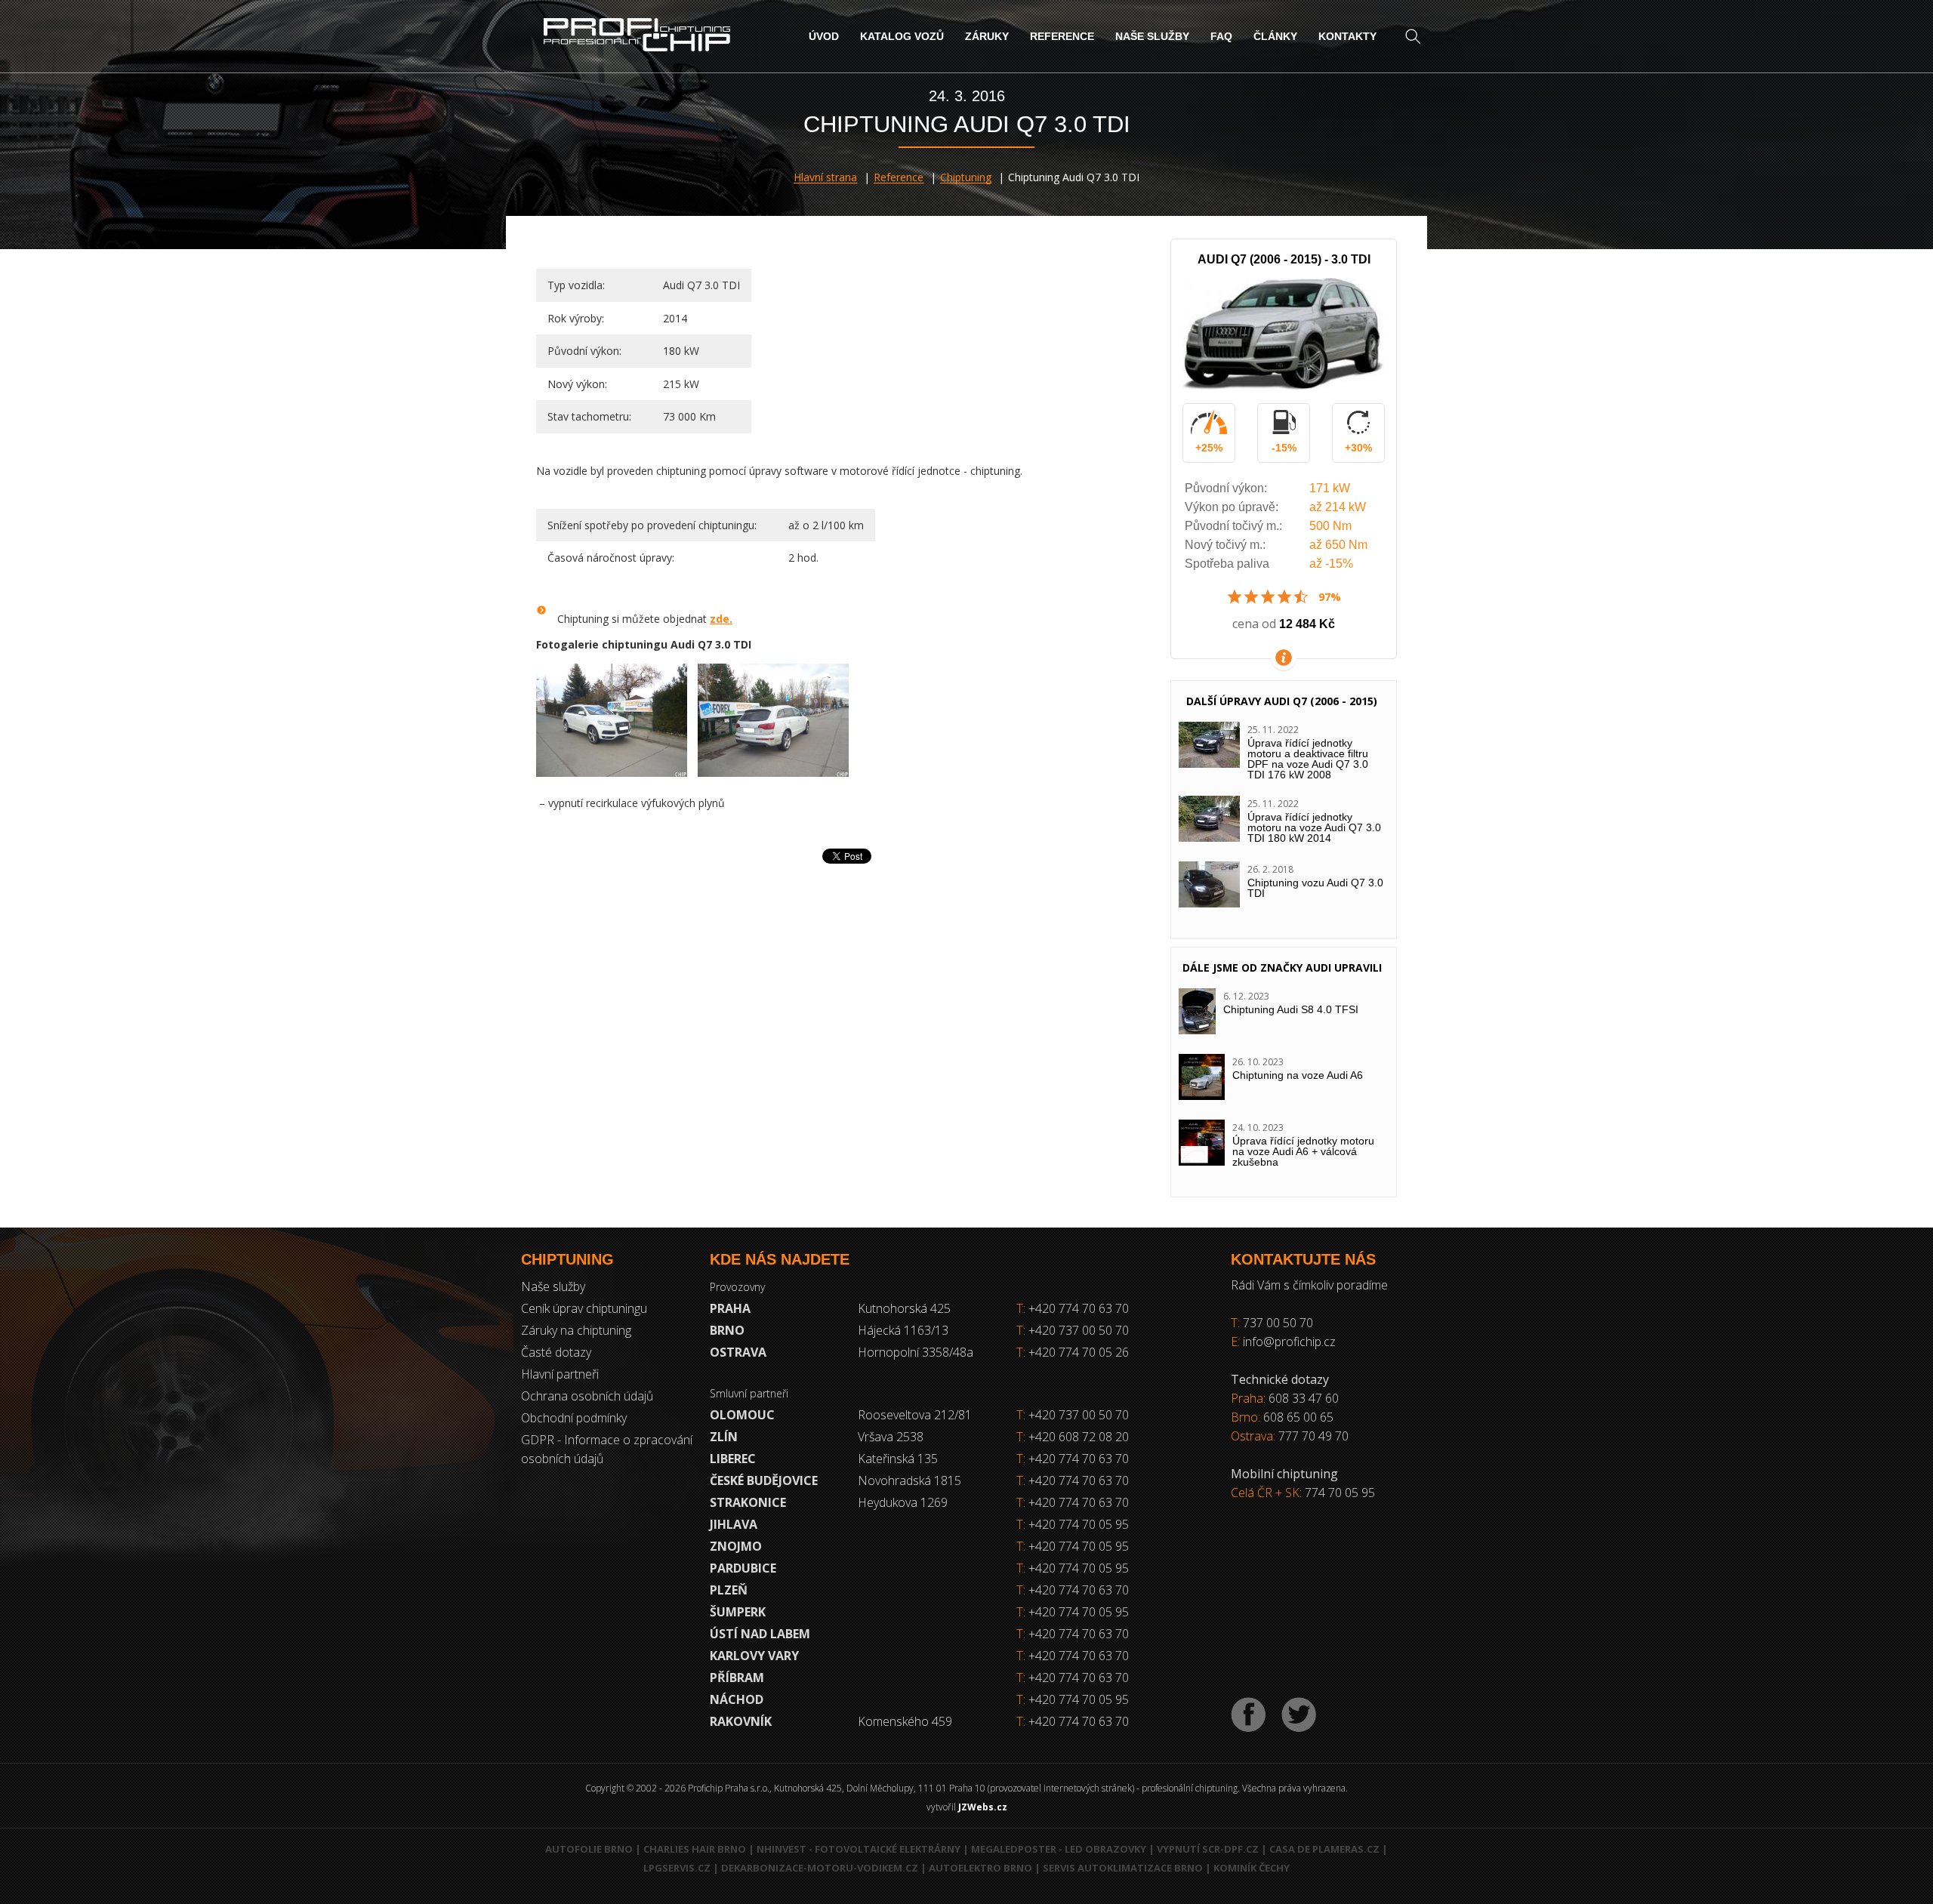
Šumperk (738, 1612)
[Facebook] (1249, 1715)
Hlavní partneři (560, 1374)
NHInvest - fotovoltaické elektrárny (859, 1849)
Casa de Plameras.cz (1324, 1849)
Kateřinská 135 (898, 1459)
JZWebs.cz (983, 1807)
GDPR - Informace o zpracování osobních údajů (607, 1449)
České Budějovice (764, 1480)
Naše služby (1152, 36)
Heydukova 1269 (903, 1502)
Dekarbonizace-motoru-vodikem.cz (820, 1868)
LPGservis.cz (677, 1868)
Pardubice (743, 1568)
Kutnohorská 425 (904, 1308)
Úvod (824, 36)
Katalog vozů (902, 36)
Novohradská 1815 (909, 1480)
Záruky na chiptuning (576, 1330)
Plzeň (729, 1590)
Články (1275, 36)
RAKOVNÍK (741, 1721)
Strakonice (748, 1502)
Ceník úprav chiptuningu (584, 1308)
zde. (721, 619)
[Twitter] (1299, 1715)
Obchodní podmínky (574, 1418)
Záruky (987, 36)
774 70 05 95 (1340, 1493)
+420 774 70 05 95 (1079, 1524)
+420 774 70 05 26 (1073, 1352)
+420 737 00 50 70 (1073, 1330)
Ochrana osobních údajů (587, 1396)
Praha (730, 1308)
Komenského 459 (905, 1721)
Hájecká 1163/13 (903, 1330)
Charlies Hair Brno (695, 1849)
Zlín (724, 1437)
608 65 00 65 (1298, 1417)
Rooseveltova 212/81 (915, 1415)
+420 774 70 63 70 (1073, 1308)
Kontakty (1347, 36)
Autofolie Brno (589, 1849)
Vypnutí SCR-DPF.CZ (1208, 1849)
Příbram (737, 1678)
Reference (1062, 36)
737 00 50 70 (1278, 1323)
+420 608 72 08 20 (1079, 1437)
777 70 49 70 (1313, 1436)
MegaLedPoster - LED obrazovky (1059, 1849)
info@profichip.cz (1289, 1342)
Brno (727, 1330)
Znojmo (736, 1546)
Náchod (737, 1699)
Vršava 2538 (891, 1437)
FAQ (1221, 36)
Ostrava (738, 1352)
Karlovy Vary (754, 1656)
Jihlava (734, 1524)
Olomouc (742, 1415)
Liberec (733, 1459)
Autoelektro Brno (980, 1868)
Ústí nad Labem (760, 1634)
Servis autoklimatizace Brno (1123, 1868)
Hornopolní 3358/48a (916, 1352)
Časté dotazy (556, 1352)
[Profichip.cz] (637, 37)
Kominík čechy (1252, 1868)
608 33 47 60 (1304, 1398)
